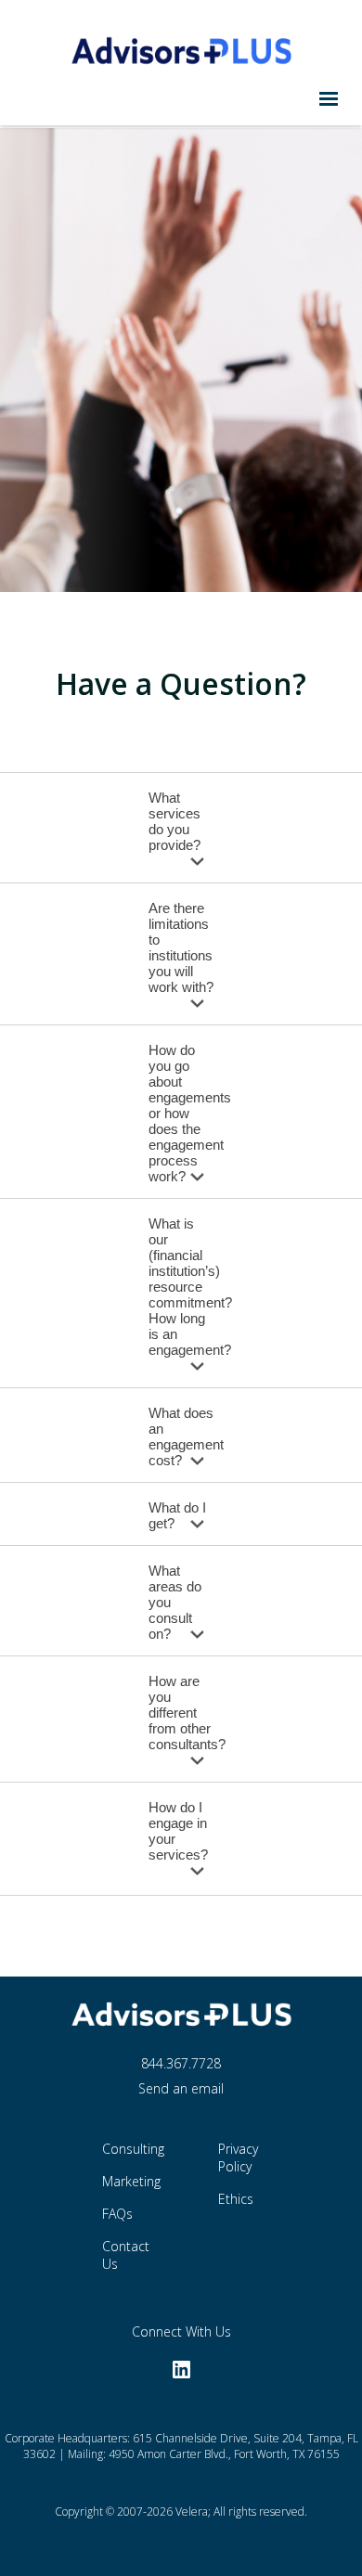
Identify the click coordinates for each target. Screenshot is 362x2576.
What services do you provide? (175, 821)
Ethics (236, 2199)
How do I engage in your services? (178, 1831)
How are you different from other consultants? (187, 1713)
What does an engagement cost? (186, 1436)
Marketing (127, 2181)
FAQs (117, 2214)
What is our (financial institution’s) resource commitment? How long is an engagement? (190, 1287)
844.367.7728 (181, 2063)
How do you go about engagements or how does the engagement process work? (190, 1113)
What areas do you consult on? (175, 1602)
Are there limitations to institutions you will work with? (181, 947)
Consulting (127, 2149)
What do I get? (177, 1515)
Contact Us (126, 2255)
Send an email (181, 2088)
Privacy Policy (238, 2157)
